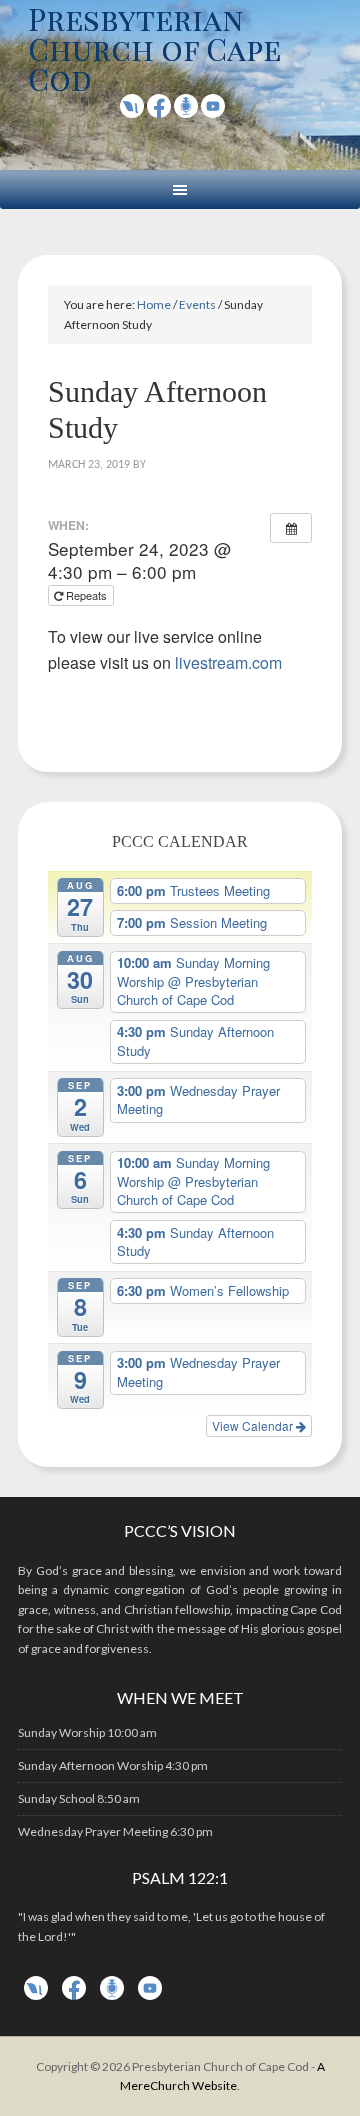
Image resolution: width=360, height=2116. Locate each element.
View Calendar (254, 1425)
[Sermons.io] (112, 1995)
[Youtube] (213, 111)
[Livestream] (132, 111)
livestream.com (228, 662)
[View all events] (291, 528)
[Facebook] (159, 111)
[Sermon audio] (186, 111)
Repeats (86, 595)
